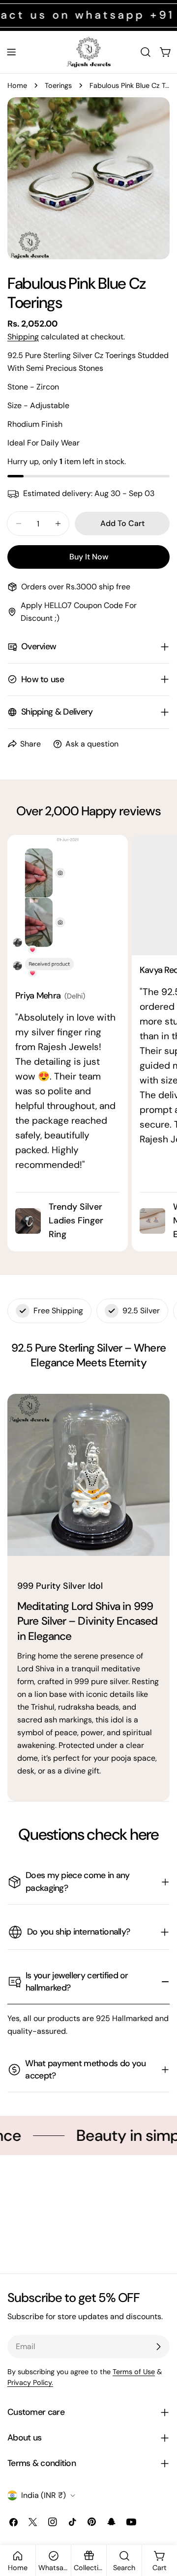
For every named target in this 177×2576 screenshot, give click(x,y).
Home (17, 85)
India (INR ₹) (44, 2495)
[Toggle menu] (11, 52)
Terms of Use (134, 2372)
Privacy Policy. (30, 2382)
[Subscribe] (158, 2347)
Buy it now (89, 557)
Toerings (58, 85)
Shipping (23, 337)
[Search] (146, 52)
